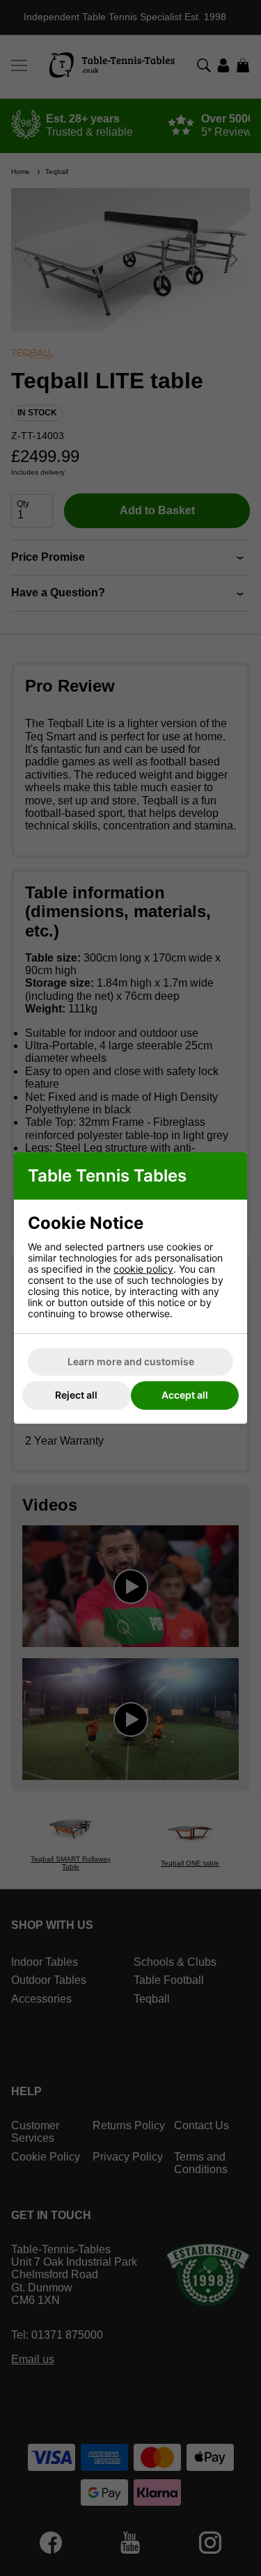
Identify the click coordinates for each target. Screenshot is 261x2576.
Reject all (76, 1395)
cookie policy (143, 1269)
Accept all (185, 1395)
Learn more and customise (131, 1361)
